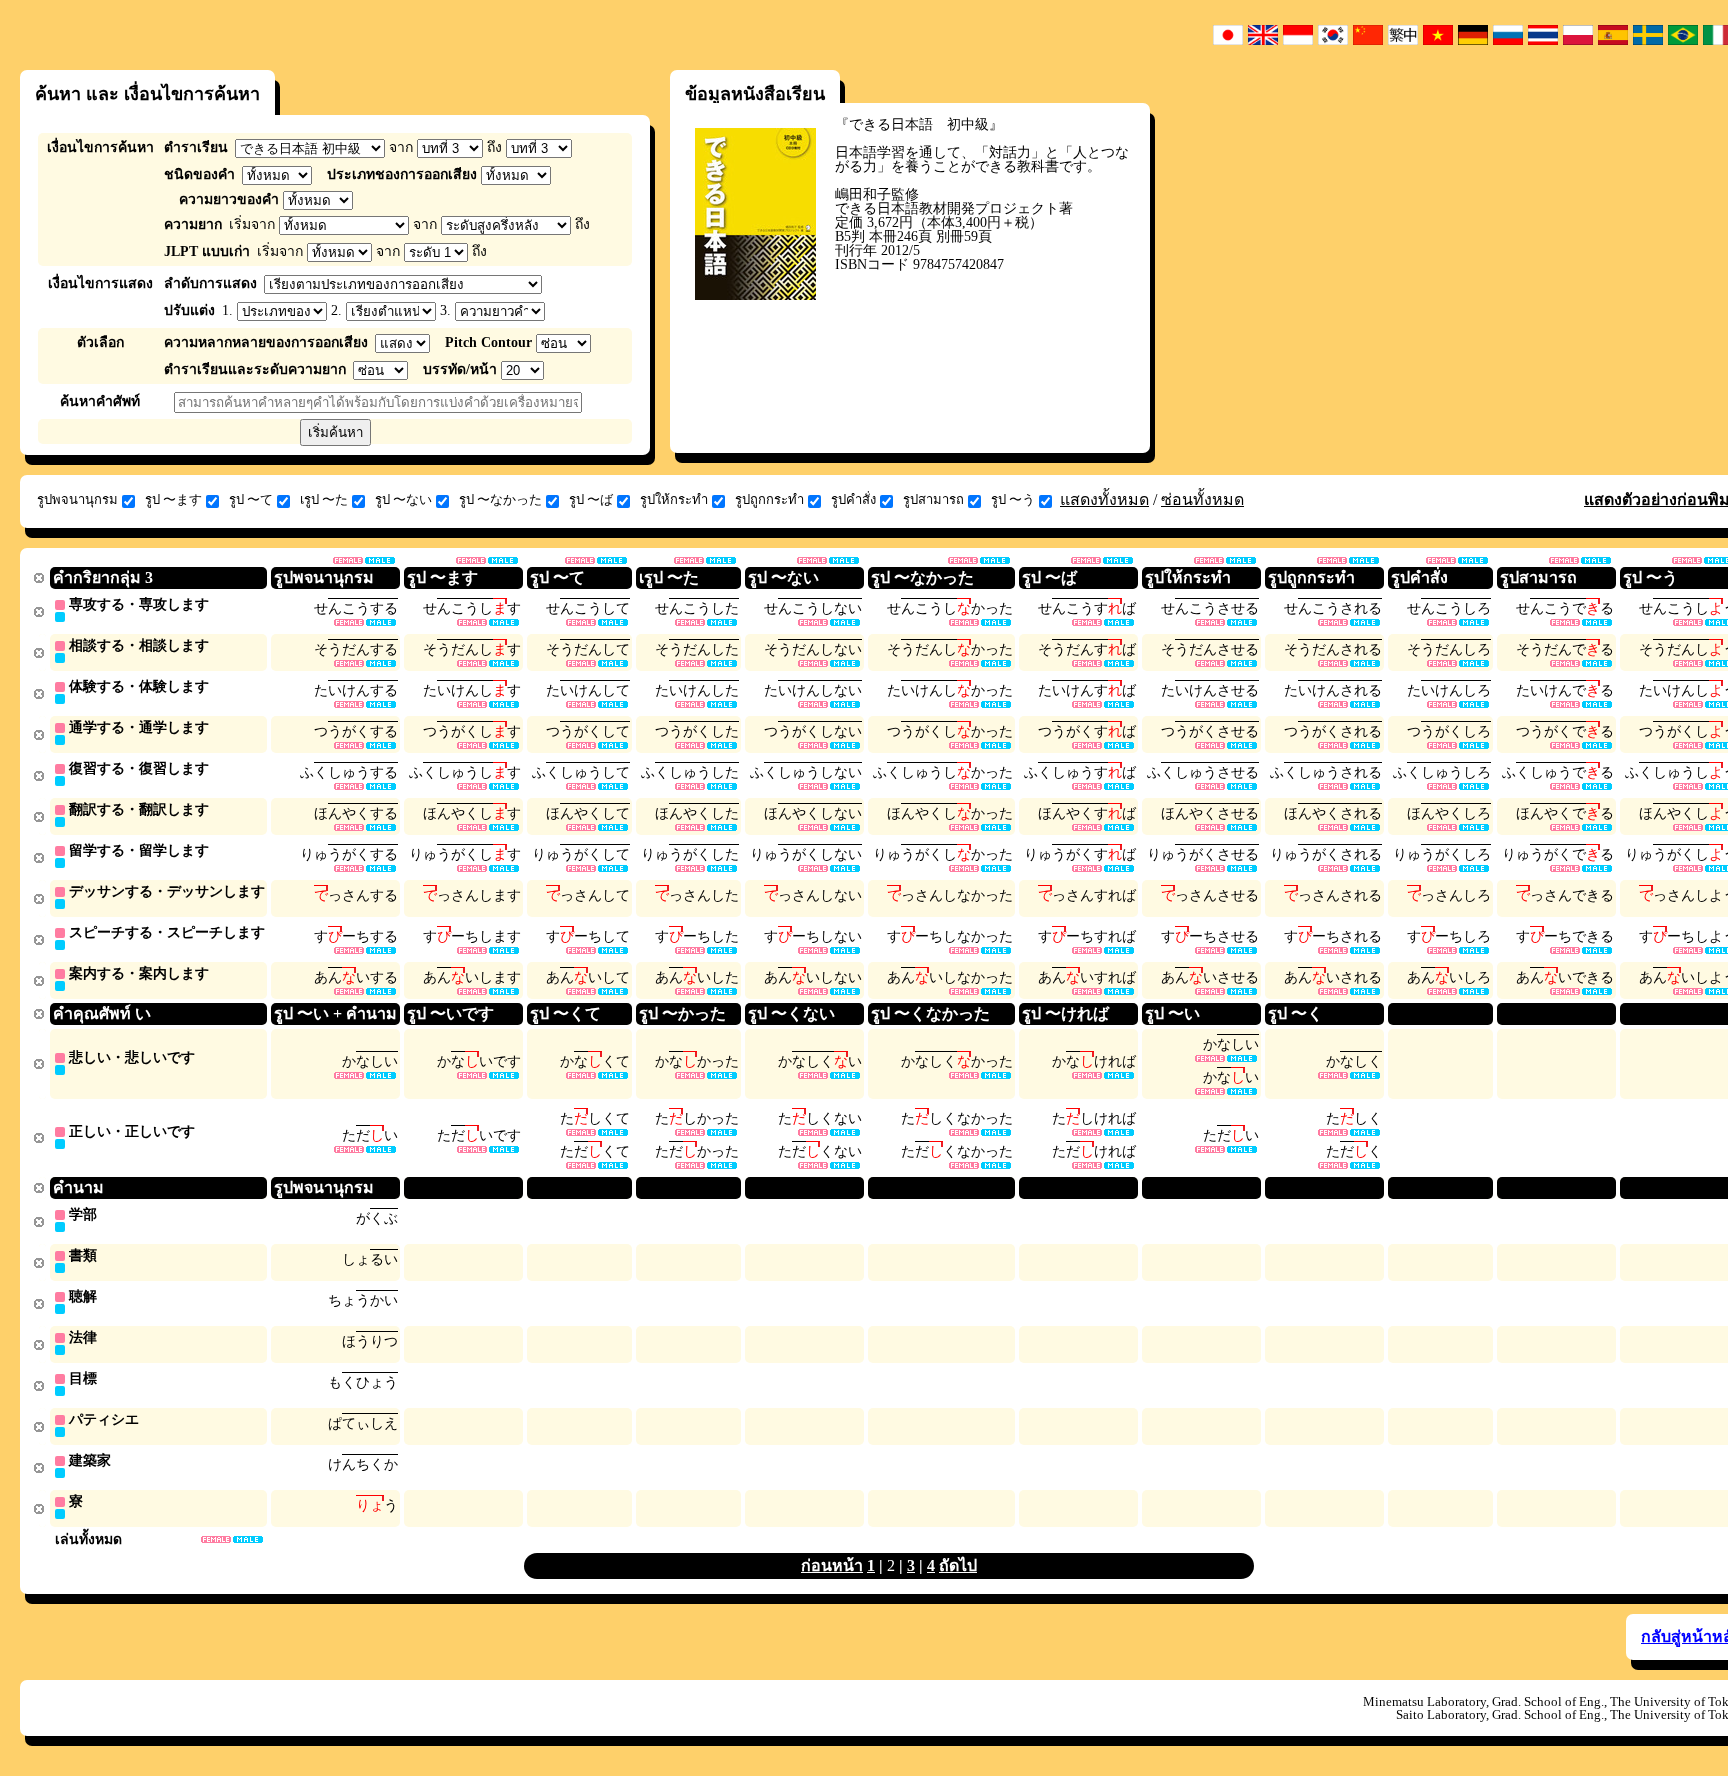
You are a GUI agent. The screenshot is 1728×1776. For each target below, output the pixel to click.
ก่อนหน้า (832, 1565)
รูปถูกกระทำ (769, 499)
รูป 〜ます (173, 499)
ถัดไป (958, 1565)
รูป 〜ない (403, 499)
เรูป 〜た (324, 499)
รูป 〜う (1013, 499)
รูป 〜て (251, 499)
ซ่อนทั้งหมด (1202, 499)
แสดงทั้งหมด (1104, 499)
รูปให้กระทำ (674, 499)
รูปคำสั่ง (853, 499)
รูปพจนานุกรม (77, 499)
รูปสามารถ (933, 499)
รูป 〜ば (591, 499)
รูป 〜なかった (500, 499)
